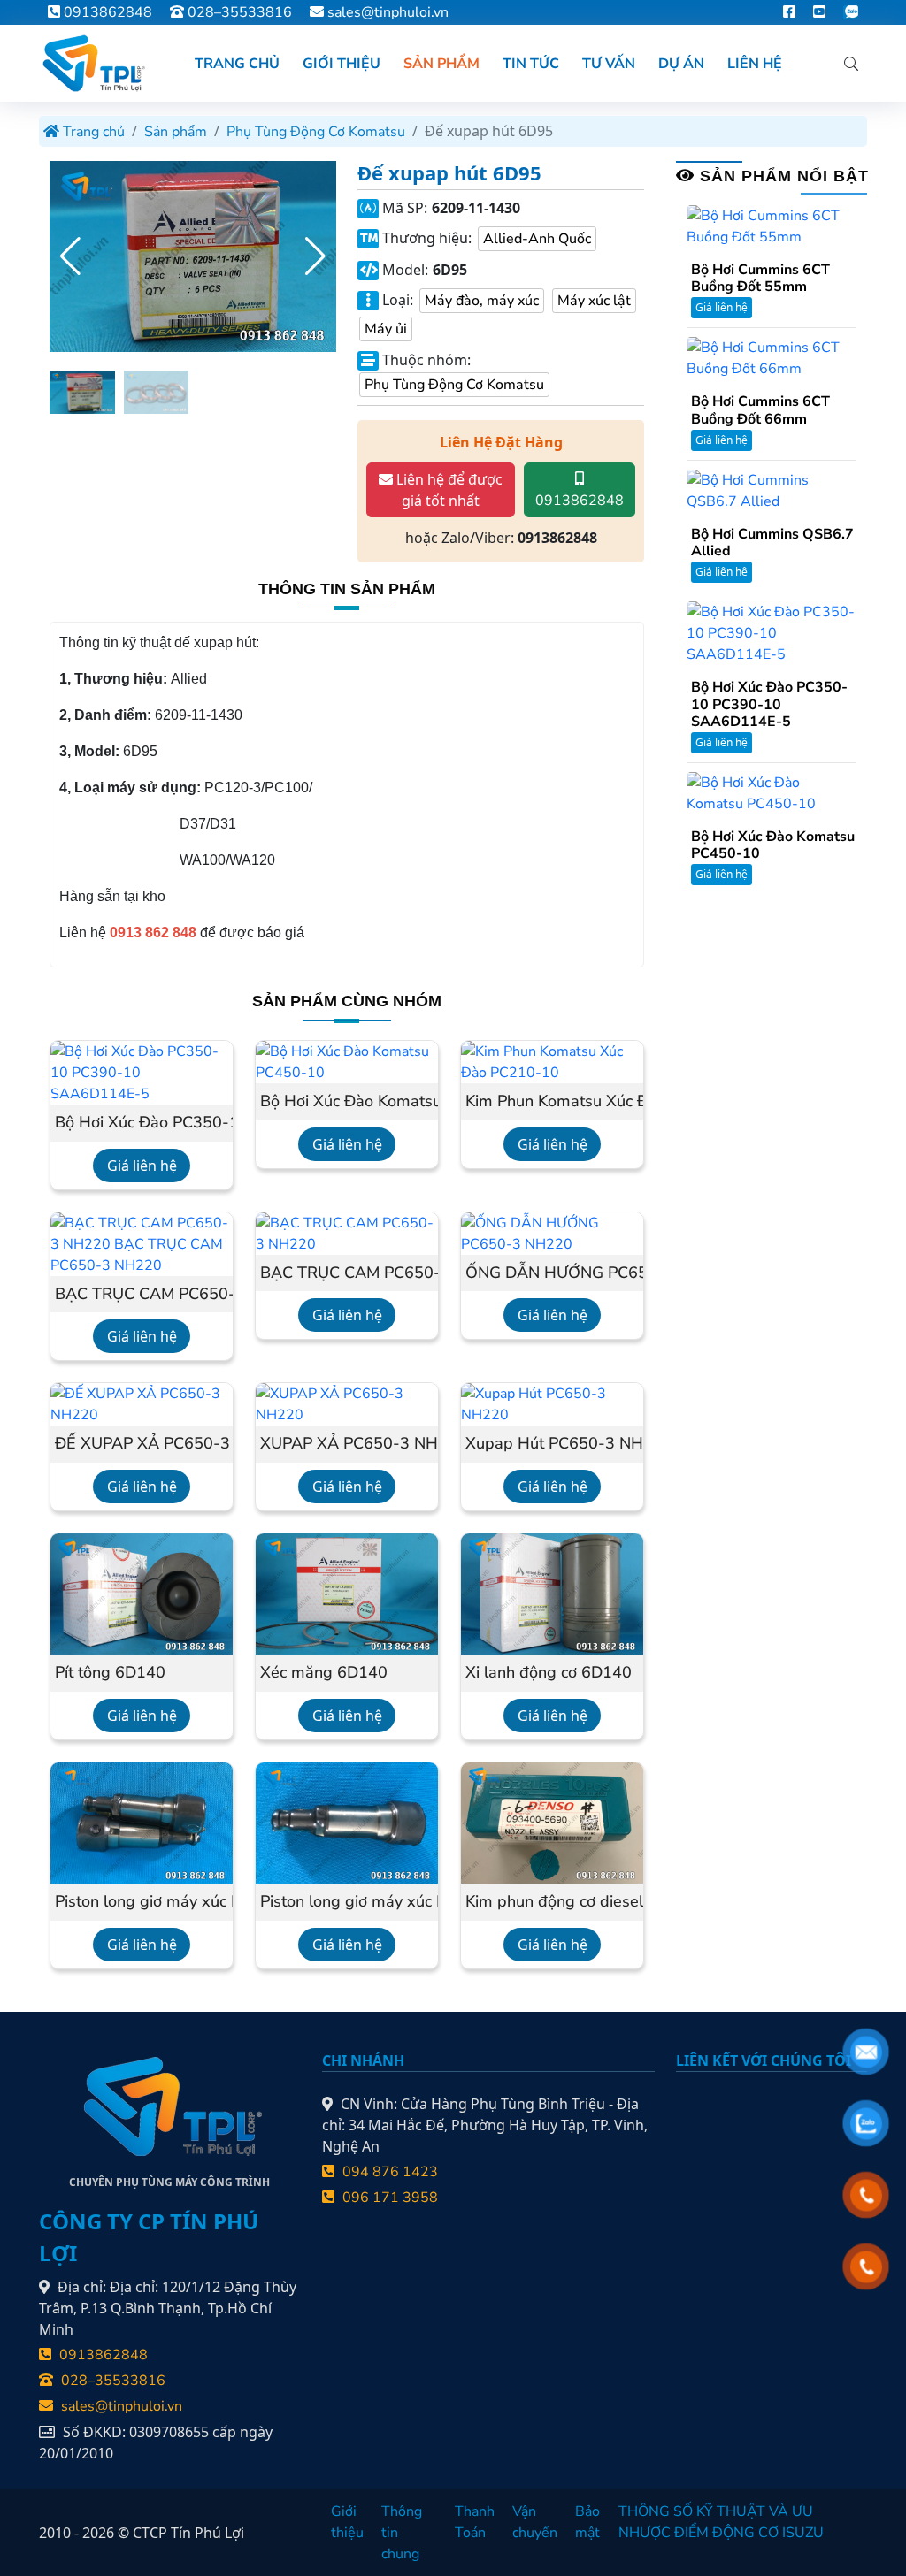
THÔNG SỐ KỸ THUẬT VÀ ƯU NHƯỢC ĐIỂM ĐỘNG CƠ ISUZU (721, 2522)
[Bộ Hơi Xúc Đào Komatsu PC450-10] (347, 1061)
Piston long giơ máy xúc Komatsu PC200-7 (142, 1902)
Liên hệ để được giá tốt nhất (448, 490)
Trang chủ (92, 132)
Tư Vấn (609, 64)
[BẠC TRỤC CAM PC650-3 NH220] (347, 1233)
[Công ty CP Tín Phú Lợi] (92, 63)
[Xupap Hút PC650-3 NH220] (552, 1403)
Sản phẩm (176, 132)
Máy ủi (386, 329)
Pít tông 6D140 (110, 1673)
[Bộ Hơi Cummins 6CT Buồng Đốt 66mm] (772, 357)
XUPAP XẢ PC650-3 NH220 (347, 1444)
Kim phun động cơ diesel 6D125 (552, 1902)
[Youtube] (819, 12)
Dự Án (681, 64)
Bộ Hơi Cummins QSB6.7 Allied (772, 543)
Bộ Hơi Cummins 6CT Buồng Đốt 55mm (760, 279)
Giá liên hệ (142, 1166)
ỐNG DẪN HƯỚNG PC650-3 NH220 (552, 1273)
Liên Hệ (755, 64)
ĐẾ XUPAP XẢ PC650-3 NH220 (142, 1444)
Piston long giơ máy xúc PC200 (347, 1902)
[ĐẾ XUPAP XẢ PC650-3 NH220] (142, 1403)
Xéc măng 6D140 (324, 1673)
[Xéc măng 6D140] (347, 1593)
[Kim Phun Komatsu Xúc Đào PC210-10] (552, 1061)
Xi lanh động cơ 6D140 (549, 1673)
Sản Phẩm (441, 64)
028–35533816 (238, 12)
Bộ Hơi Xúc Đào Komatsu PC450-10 (347, 1102)
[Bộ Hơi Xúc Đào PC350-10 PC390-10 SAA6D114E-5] (142, 1072)
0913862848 (106, 12)
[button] (315, 256)
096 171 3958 (388, 2198)
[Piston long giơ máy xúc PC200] (347, 1822)
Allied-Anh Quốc (537, 239)
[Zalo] (851, 12)
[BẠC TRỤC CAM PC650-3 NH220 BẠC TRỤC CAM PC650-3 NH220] (142, 1243)
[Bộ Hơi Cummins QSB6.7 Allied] (772, 490)
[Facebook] (789, 12)
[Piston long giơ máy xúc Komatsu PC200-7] (142, 1822)
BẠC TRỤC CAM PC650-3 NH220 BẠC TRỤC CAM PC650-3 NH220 (142, 1295)
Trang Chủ (237, 64)
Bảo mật (587, 2522)
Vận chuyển (535, 2522)
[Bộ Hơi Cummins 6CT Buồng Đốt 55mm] (772, 225)
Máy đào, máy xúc (482, 301)
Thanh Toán (475, 2522)
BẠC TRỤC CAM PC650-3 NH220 (347, 1273)
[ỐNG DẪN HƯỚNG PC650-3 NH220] (552, 1233)
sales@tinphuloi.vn (388, 12)
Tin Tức (531, 64)
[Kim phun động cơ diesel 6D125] (552, 1822)
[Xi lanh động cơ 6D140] (552, 1593)
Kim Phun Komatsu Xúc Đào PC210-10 (552, 1102)
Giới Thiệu (342, 64)
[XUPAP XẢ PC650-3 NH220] (347, 1403)
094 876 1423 (388, 2172)
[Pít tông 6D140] (142, 1593)
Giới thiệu (347, 2522)
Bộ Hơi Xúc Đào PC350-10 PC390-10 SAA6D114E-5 (142, 1123)
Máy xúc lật (594, 301)
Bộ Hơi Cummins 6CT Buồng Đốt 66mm (760, 410)
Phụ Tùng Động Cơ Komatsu (316, 132)
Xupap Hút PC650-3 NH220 (552, 1444)
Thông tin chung (402, 2533)
